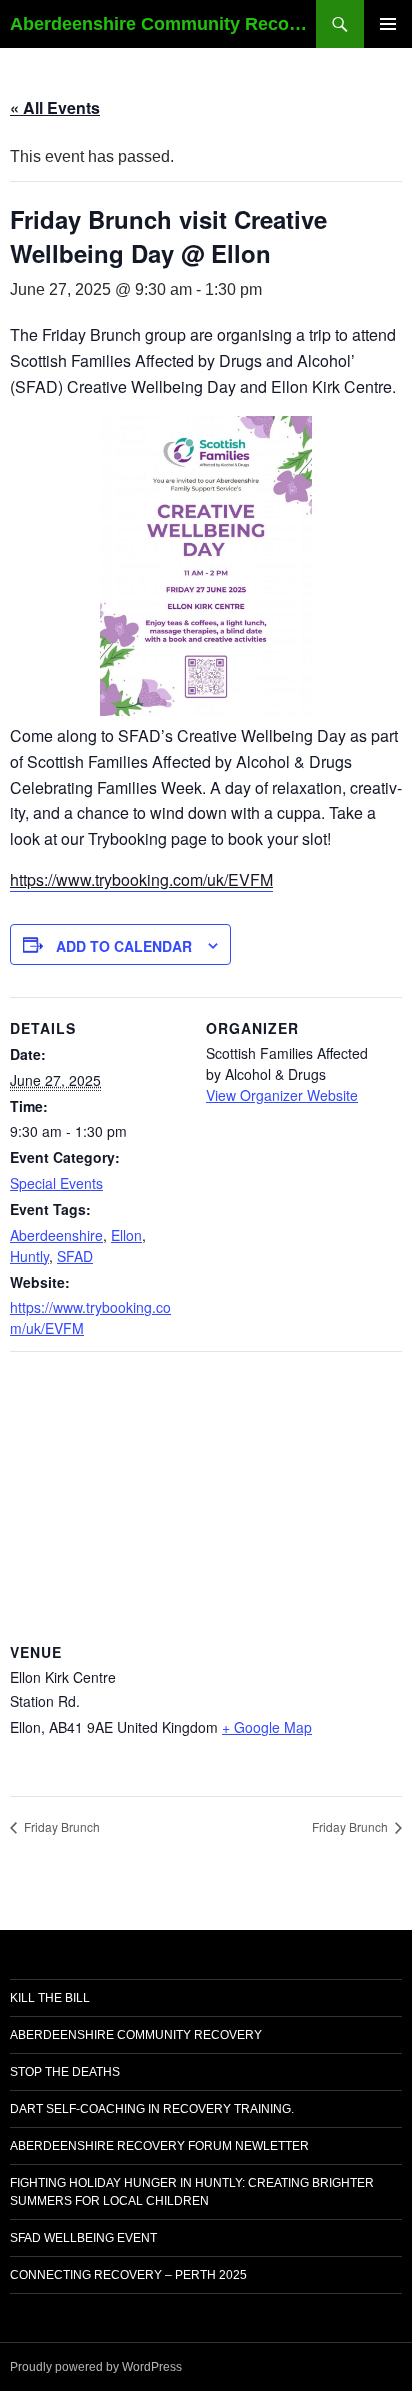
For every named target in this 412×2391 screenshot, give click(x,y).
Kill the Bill (50, 1998)
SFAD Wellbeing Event (83, 2238)
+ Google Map (267, 1727)
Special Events (56, 1183)
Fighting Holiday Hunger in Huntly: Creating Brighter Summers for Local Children (192, 2192)
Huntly (29, 1256)
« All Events (55, 107)
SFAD (75, 1256)
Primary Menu (388, 24)
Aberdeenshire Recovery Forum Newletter (159, 2146)
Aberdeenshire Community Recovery (136, 2035)
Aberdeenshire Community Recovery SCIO (163, 24)
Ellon (126, 1235)
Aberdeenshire (56, 1235)
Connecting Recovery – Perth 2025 (128, 2275)
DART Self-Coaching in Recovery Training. (152, 2109)
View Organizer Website (282, 1095)
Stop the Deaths (65, 2072)
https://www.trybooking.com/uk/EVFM (141, 879)
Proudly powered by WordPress (96, 2367)
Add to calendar (124, 946)
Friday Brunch (60, 1826)
